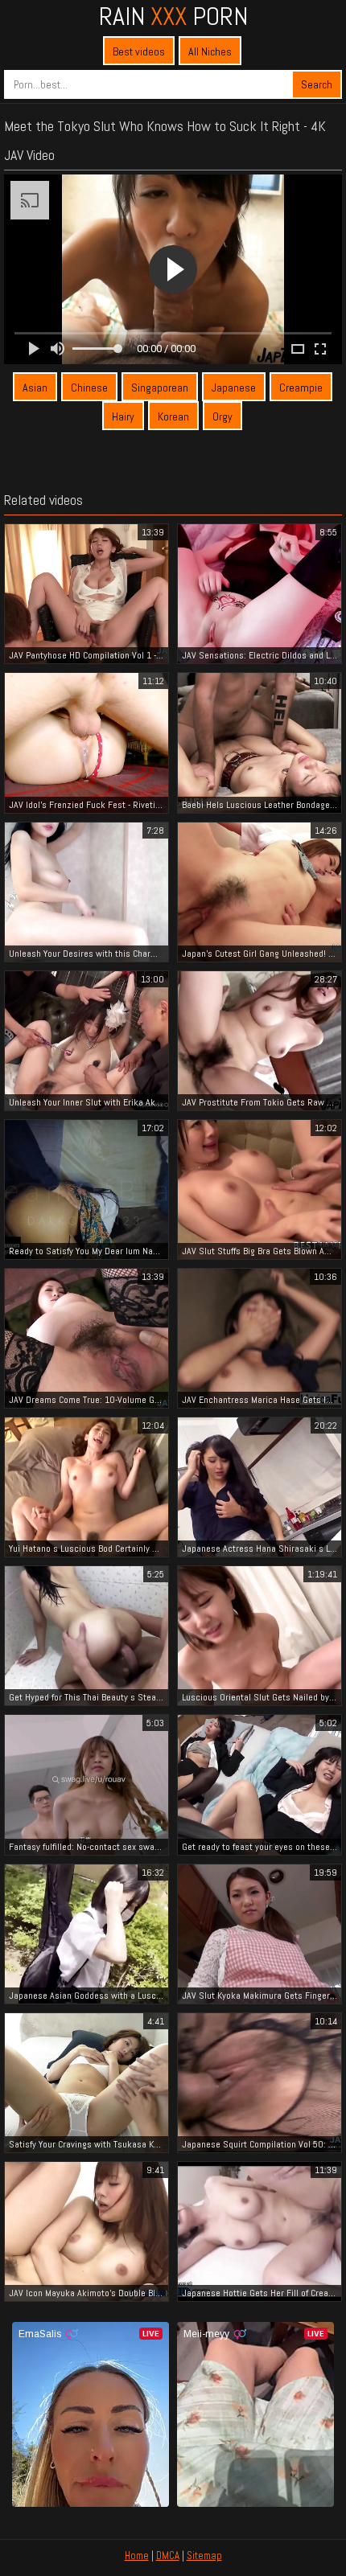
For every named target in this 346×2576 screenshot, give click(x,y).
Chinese (89, 388)
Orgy (222, 416)
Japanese (234, 388)
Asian (35, 388)
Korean (173, 416)
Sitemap (204, 2555)
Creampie (301, 388)
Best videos (139, 51)
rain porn (173, 16)
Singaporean (160, 388)
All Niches (210, 51)
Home (137, 2555)
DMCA (168, 2555)
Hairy (123, 416)
